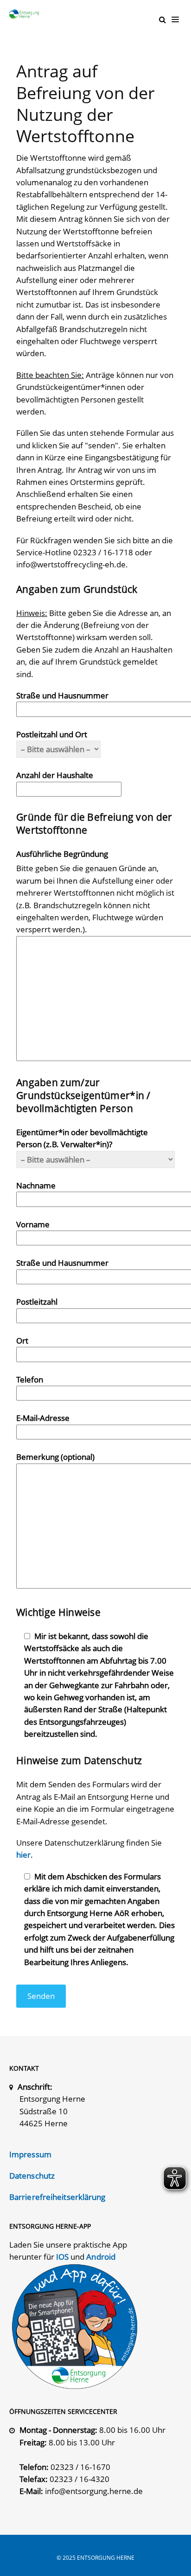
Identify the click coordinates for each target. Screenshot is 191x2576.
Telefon (30, 1379)
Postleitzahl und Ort (52, 734)
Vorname (33, 1224)
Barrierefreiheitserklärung (57, 2197)
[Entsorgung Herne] (26, 14)
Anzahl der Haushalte (55, 775)
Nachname (36, 1185)
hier (23, 1855)
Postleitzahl (37, 1302)
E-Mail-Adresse (43, 1418)
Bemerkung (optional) (55, 1457)
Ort (22, 1341)
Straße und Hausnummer (62, 695)
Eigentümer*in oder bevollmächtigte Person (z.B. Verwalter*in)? (82, 1138)
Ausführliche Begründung (62, 854)
